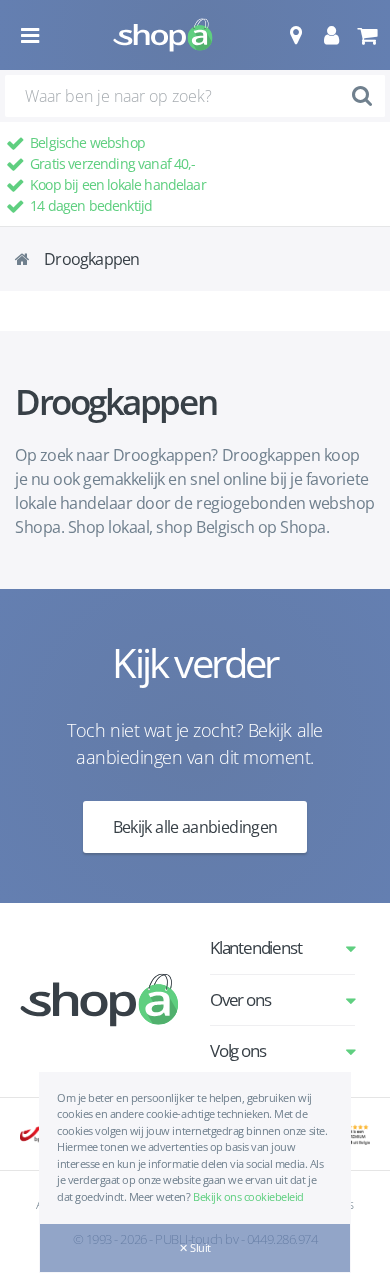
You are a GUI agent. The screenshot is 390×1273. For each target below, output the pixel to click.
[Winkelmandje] (366, 35)
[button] (295, 35)
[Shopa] (163, 35)
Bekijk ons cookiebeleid (248, 1196)
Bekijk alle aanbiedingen (195, 827)
